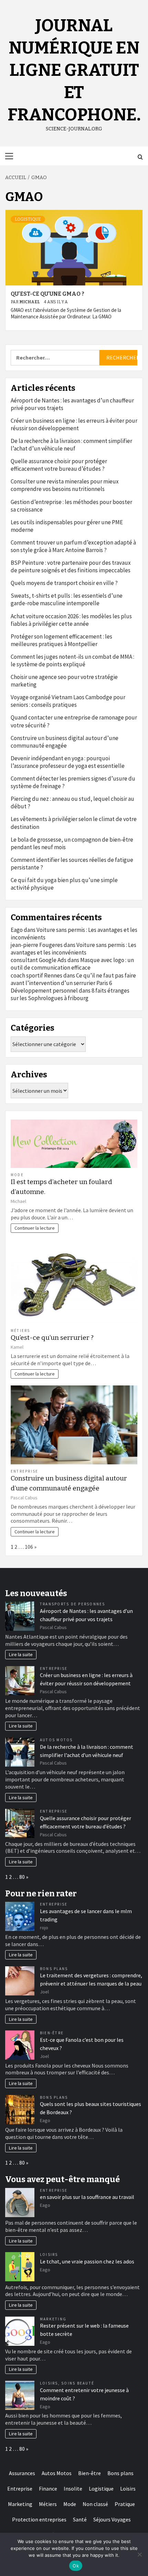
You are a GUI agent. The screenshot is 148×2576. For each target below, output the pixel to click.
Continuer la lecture (35, 1228)
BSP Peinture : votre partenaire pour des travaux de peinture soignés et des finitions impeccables (71, 566)
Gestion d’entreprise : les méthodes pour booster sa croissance (71, 506)
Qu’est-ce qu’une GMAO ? (47, 294)
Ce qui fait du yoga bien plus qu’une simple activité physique (64, 884)
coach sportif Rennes (36, 975)
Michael (30, 302)
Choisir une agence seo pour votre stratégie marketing (64, 681)
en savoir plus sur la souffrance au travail (87, 2197)
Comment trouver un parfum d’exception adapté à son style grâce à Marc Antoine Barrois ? (73, 546)
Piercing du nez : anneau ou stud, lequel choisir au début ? (72, 803)
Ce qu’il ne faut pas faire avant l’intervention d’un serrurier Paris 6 (73, 979)
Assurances (22, 2473)
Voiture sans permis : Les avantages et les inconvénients (73, 949)
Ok (76, 2566)
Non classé (95, 2504)
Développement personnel (44, 991)
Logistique (28, 219)
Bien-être (52, 2033)
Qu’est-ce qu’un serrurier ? (52, 1338)
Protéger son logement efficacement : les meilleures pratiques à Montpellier (61, 640)
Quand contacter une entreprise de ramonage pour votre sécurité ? (74, 721)
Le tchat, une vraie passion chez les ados (87, 2261)
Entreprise (24, 1471)
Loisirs (49, 2255)
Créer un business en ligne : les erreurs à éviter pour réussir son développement (74, 424)
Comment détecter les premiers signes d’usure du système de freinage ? (73, 782)
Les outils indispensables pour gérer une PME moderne (67, 526)
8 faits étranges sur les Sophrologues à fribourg (70, 994)
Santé (80, 2519)
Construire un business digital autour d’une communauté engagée (65, 742)
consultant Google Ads (39, 960)
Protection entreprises (39, 2519)
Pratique (125, 2504)
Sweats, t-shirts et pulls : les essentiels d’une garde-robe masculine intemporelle (67, 599)
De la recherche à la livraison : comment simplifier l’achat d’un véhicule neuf (71, 445)
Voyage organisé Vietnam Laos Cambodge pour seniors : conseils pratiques (68, 701)
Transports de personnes (73, 1604)
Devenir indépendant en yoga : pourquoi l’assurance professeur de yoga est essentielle (68, 762)
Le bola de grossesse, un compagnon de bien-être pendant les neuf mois (72, 843)
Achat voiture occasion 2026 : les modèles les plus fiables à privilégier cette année (71, 620)
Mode (17, 1175)
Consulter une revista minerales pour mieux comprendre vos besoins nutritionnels (65, 485)
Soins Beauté (78, 2383)
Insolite (73, 2489)
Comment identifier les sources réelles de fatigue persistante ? (72, 864)
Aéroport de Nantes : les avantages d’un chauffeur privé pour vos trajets (72, 404)
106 (29, 1547)
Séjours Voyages (112, 2519)
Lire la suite (21, 1654)
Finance (48, 2489)
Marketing (53, 2319)
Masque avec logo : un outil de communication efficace (72, 964)
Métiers (20, 1331)
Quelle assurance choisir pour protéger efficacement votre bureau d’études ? (59, 465)
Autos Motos (56, 1740)
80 (22, 1877)
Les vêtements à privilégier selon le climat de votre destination (74, 823)
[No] (139, 2554)
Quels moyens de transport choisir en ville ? (64, 583)
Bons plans (54, 1969)
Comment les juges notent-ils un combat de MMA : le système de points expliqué (72, 660)
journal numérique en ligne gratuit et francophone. (74, 70)
